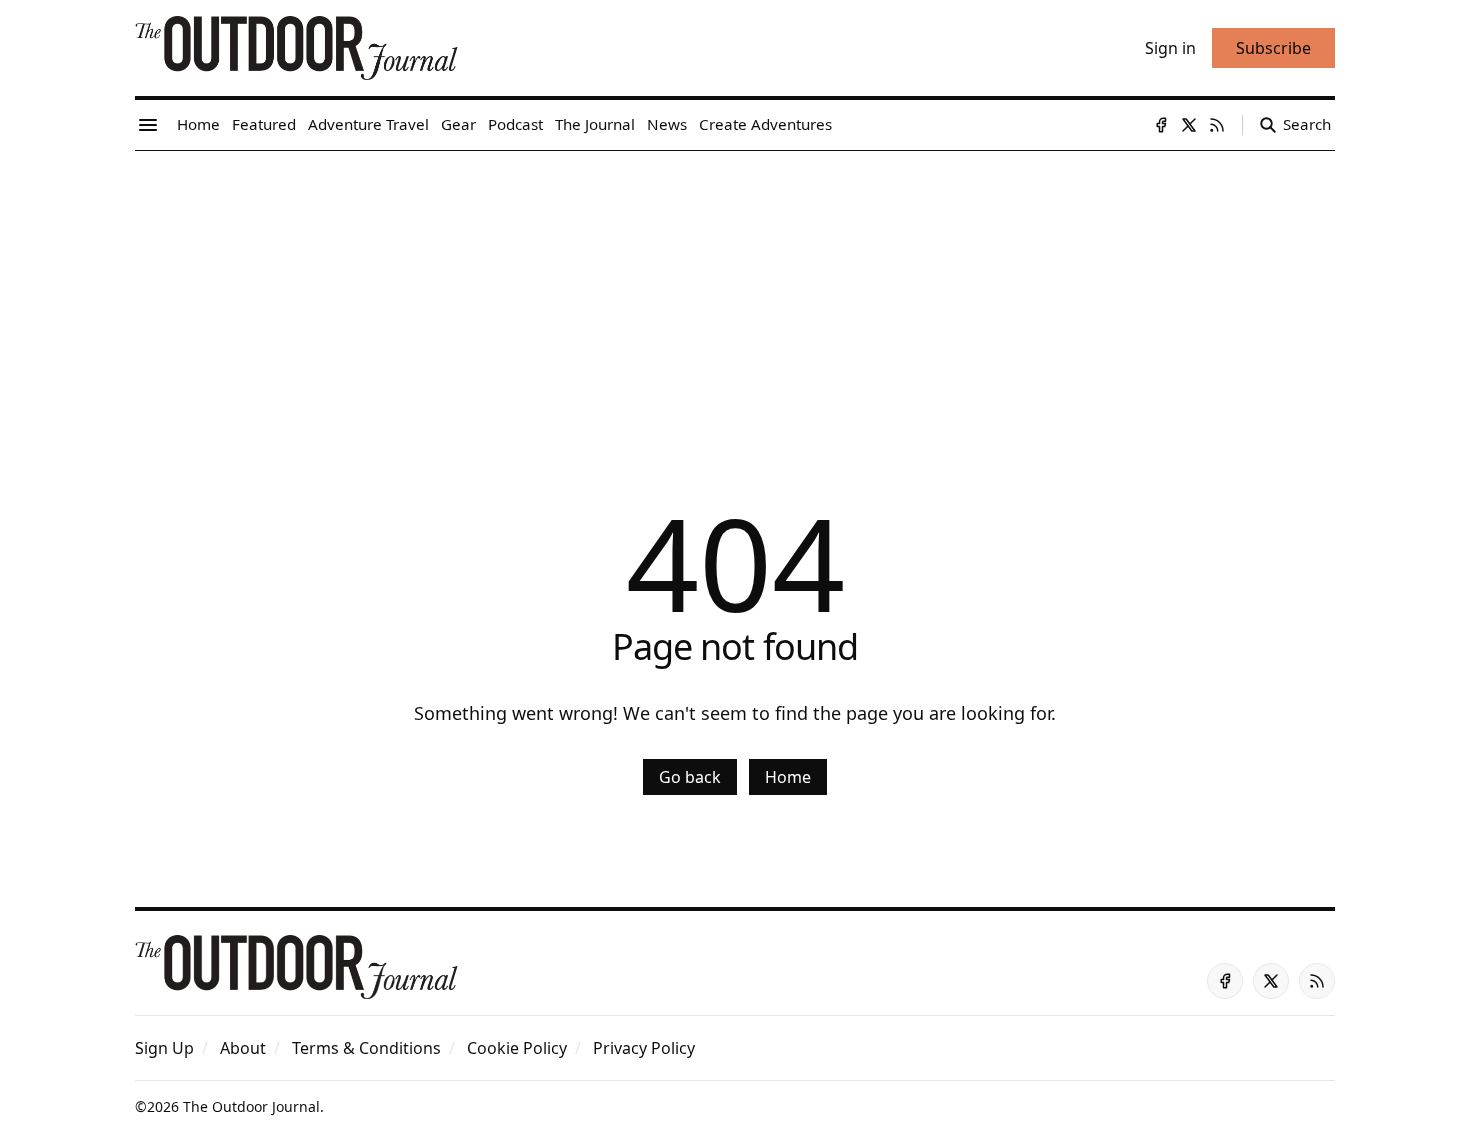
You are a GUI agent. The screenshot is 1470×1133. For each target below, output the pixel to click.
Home (788, 777)
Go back (690, 777)
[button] (164, 1048)
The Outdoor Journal (251, 1106)
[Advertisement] (735, 301)
